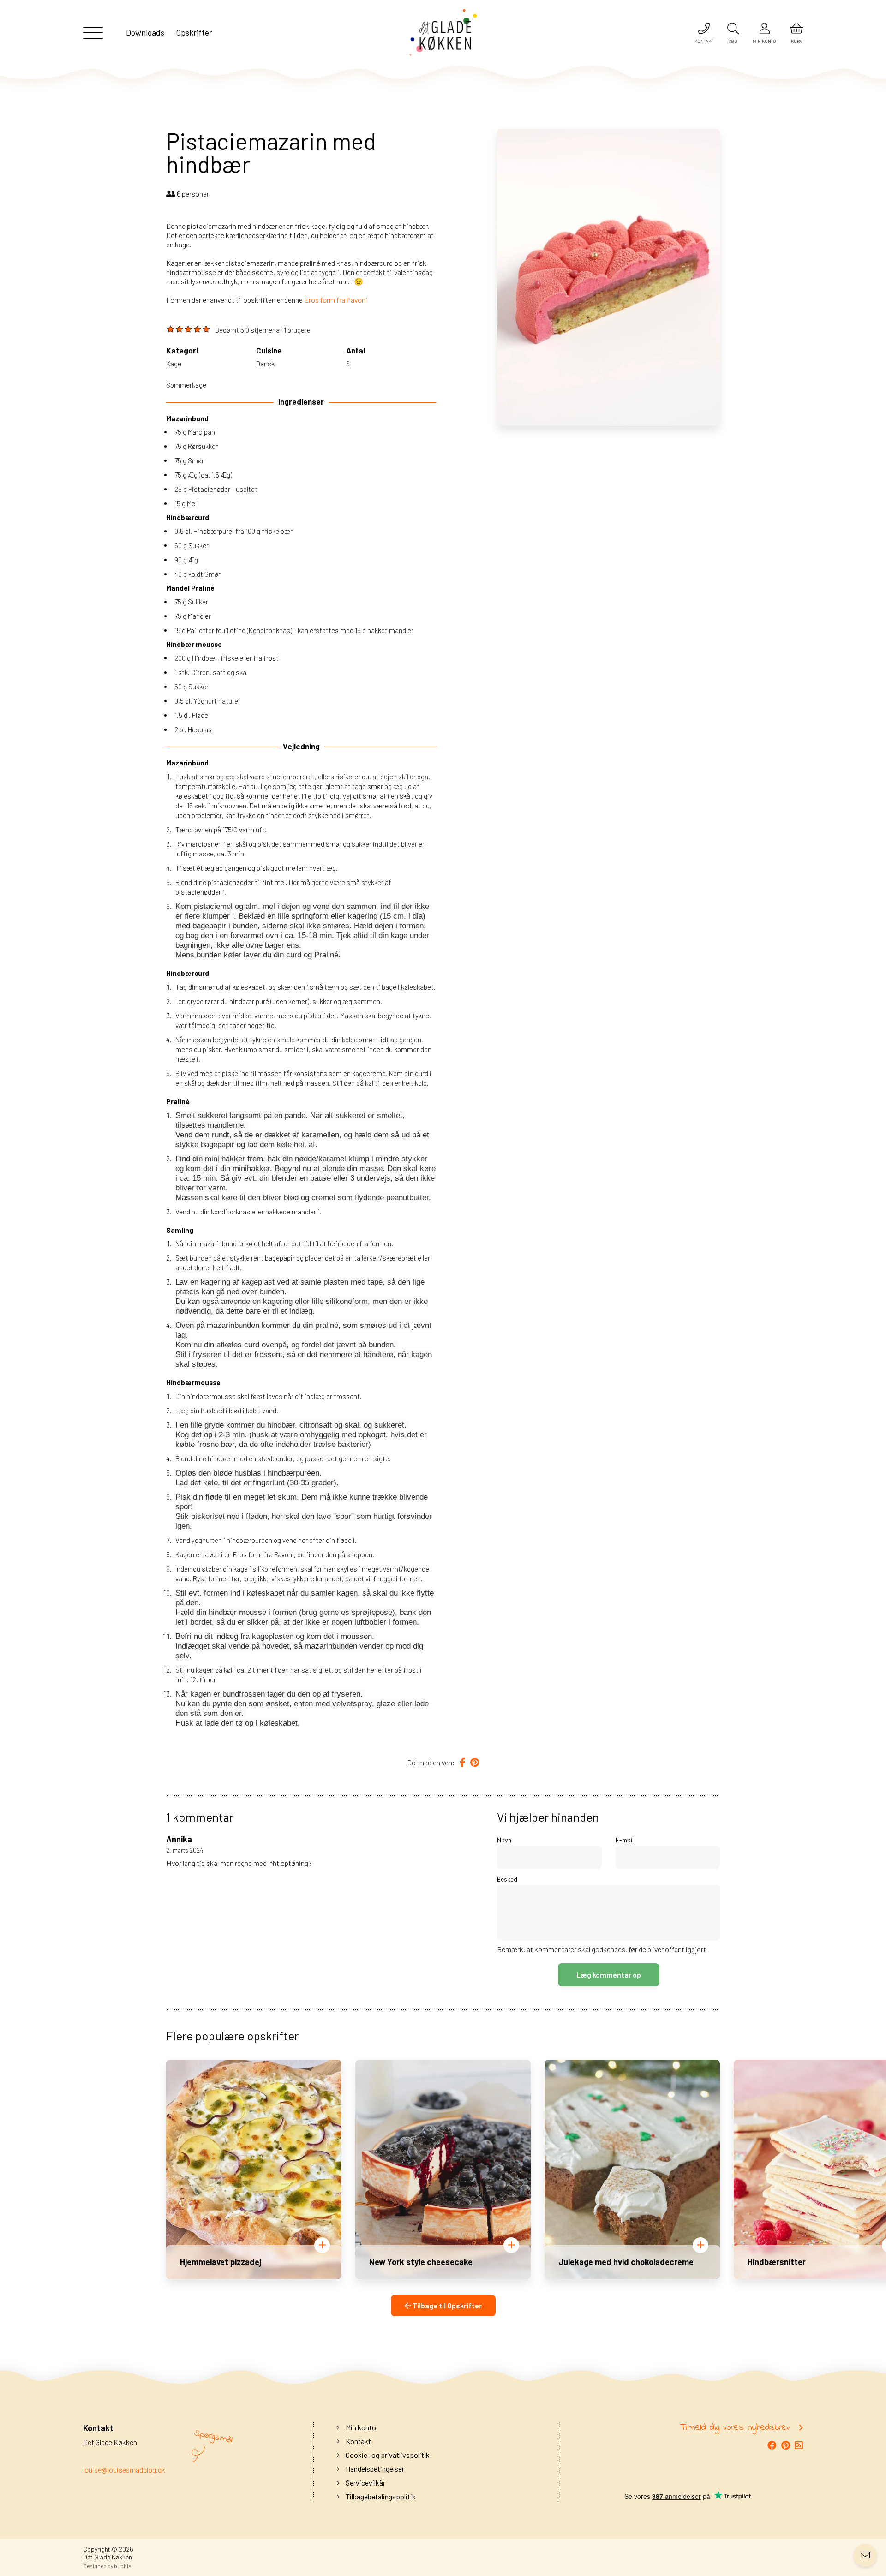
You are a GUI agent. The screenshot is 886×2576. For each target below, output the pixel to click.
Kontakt (358, 2441)
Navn (504, 1840)
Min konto (360, 2427)
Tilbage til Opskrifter (446, 2305)
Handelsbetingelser (374, 2469)
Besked (507, 1879)
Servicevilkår (365, 2483)
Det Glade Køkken (108, 2557)
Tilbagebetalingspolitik (380, 2496)
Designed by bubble (107, 2566)
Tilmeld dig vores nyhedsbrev (735, 2428)
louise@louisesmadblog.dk (124, 2470)
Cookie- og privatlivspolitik (387, 2455)
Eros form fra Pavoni (336, 300)
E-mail (625, 1840)
